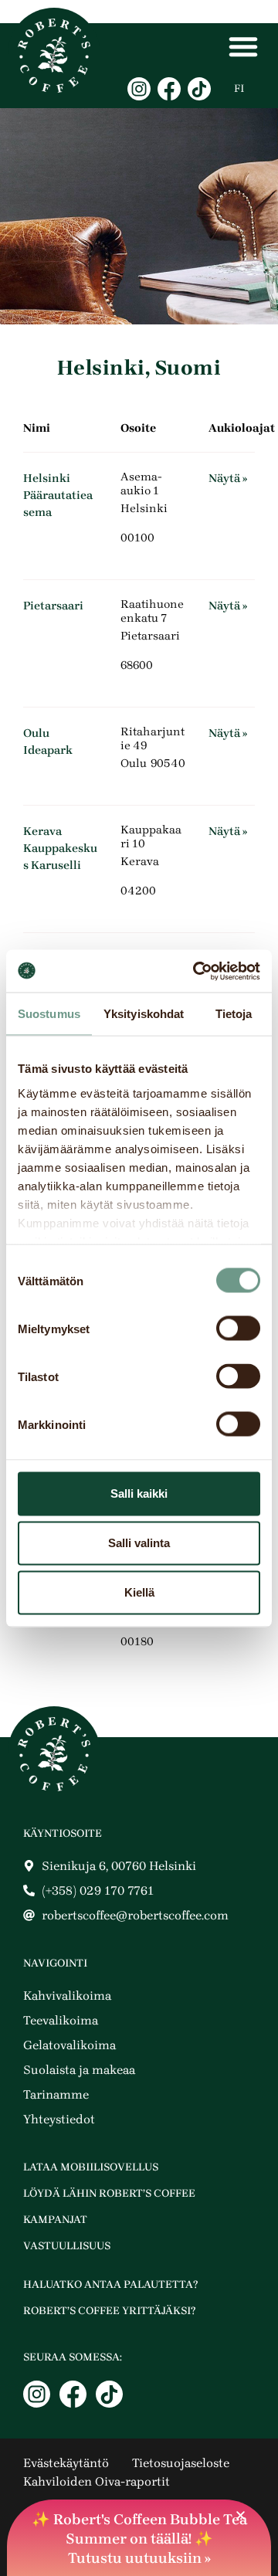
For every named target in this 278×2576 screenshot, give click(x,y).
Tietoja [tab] (234, 1014)
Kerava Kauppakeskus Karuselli (60, 848)
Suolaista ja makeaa (79, 2070)
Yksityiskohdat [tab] (144, 1014)
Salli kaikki (139, 1493)
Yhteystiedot (59, 2119)
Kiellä (139, 1592)
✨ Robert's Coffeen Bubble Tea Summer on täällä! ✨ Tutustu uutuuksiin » (139, 2539)
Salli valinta (139, 1543)
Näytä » (228, 478)
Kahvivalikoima (67, 1996)
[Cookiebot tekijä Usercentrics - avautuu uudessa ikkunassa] (196, 971)
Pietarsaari (53, 606)
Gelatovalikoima (69, 2045)
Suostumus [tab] (49, 1014)
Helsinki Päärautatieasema (58, 495)
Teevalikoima (61, 2020)
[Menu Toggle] (243, 46)
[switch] (238, 1329)
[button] (241, 2515)
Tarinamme (56, 2094)
